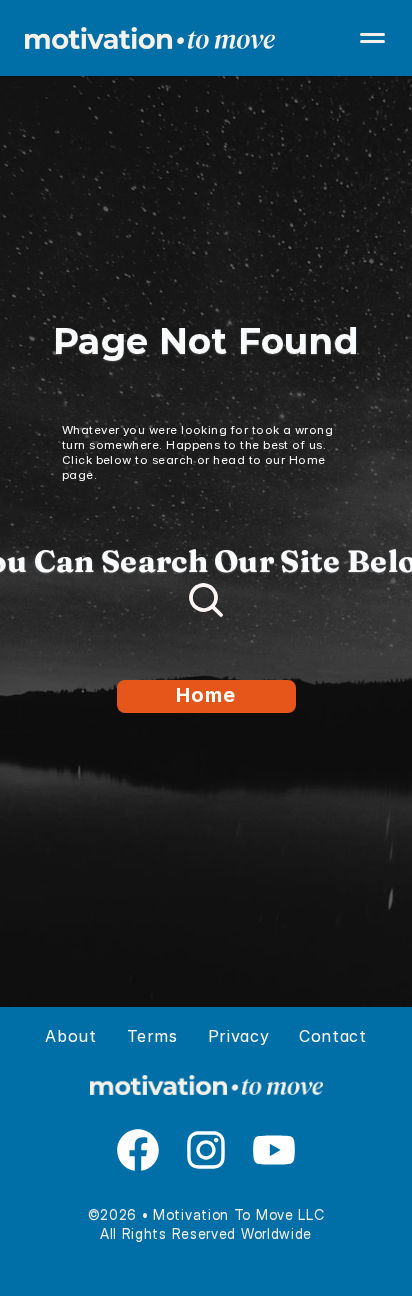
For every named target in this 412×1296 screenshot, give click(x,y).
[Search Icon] (206, 600)
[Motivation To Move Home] (206, 38)
